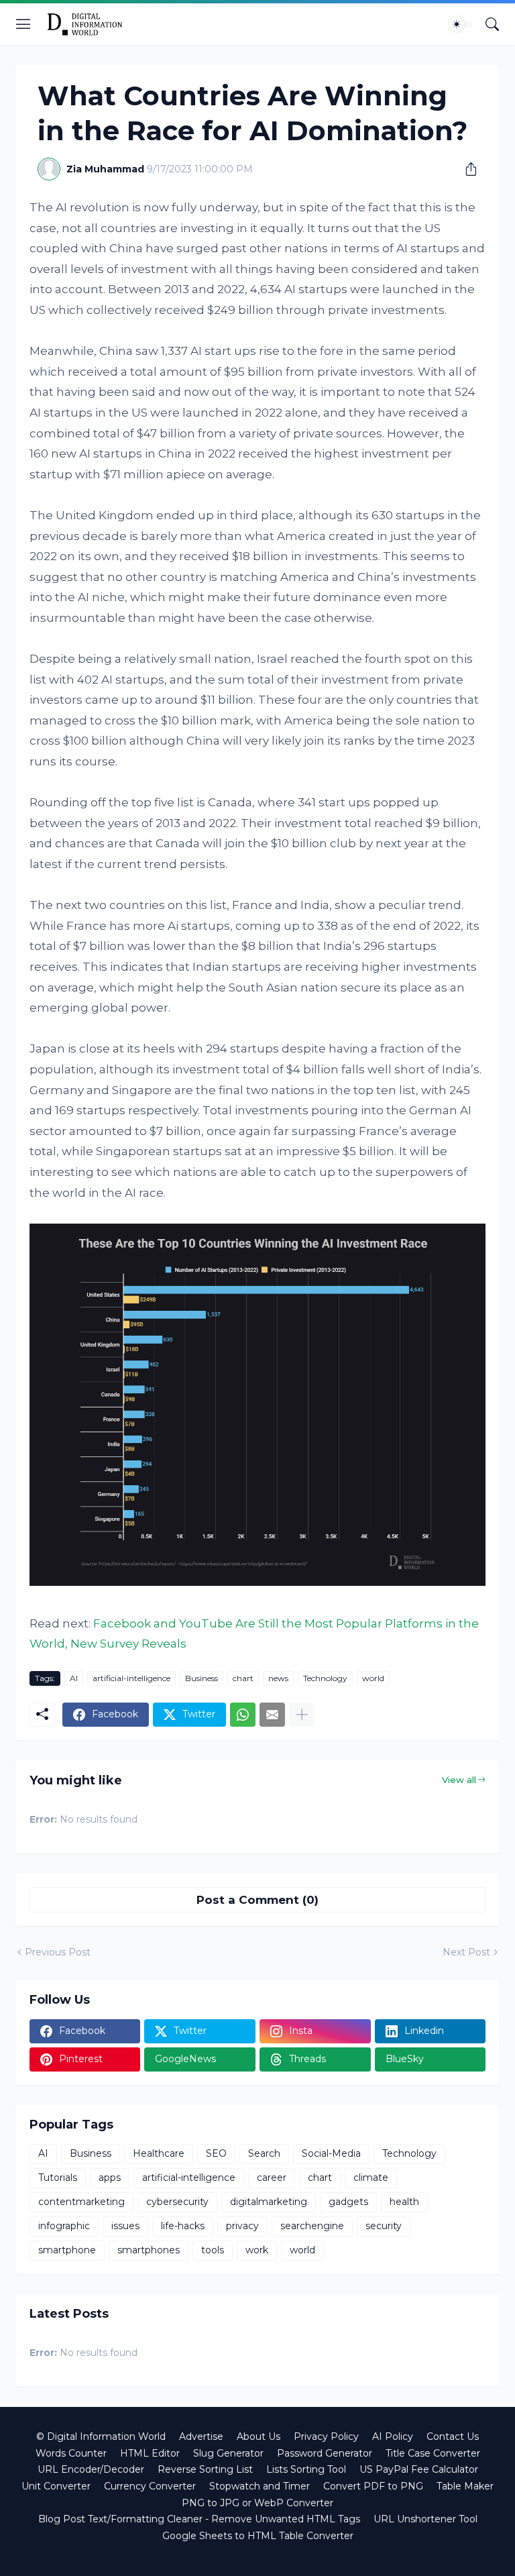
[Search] (492, 24)
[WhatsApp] (243, 1715)
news (278, 1678)
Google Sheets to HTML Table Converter (258, 2536)
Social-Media (331, 2153)
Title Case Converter (433, 2453)
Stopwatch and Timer (260, 2486)
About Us (259, 2436)
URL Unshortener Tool (425, 2519)
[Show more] (302, 1715)
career (272, 2178)
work (257, 2250)
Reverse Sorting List (205, 2469)
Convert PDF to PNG (373, 2486)
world (373, 1678)
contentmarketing (81, 2202)
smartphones (149, 2250)
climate (371, 2178)
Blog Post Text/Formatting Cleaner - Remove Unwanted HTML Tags (199, 2519)
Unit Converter (56, 2486)
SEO (216, 2153)
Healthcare (159, 2153)
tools (213, 2250)
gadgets (348, 2202)
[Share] (466, 169)
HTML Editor (150, 2453)
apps (110, 2178)
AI (74, 1678)
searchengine (312, 2226)
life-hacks (183, 2226)
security (384, 2226)
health (404, 2202)
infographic (64, 2226)
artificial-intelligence (131, 1678)
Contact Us (453, 2436)
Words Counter (71, 2453)
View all (459, 1780)
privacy (242, 2226)
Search (264, 2153)
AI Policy (393, 2436)
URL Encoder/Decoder (91, 2469)
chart (243, 1678)
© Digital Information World (101, 2436)
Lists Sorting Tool (306, 2469)
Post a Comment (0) (257, 1900)
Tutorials (58, 2178)
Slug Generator (228, 2453)
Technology (325, 1678)
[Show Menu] (23, 24)
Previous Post (58, 1952)
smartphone (67, 2250)
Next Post (466, 1952)
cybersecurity (177, 2202)
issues (125, 2226)
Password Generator (325, 2453)
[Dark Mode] (461, 24)
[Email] (272, 1715)
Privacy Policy (326, 2436)
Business (202, 1678)
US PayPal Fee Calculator (419, 2469)
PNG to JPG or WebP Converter (257, 2503)
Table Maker (465, 2486)
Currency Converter (150, 2486)
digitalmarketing (269, 2202)
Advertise (201, 2436)
